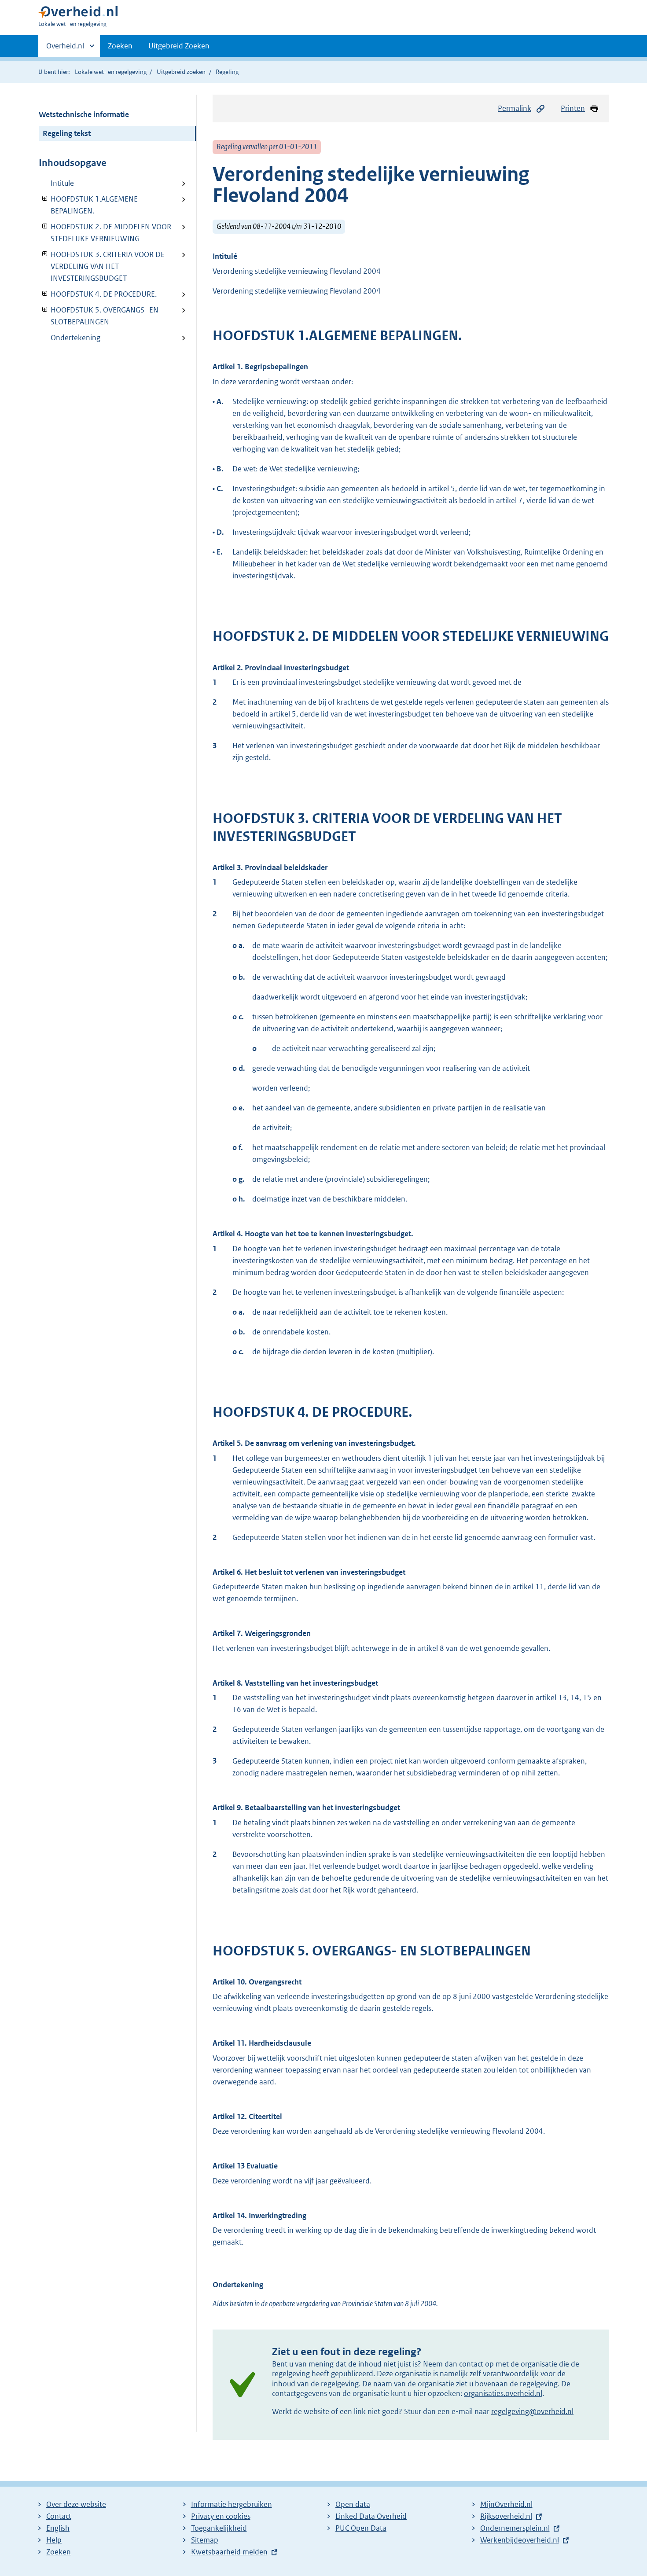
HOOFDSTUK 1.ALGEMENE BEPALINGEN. (88, 205)
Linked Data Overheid (371, 2516)
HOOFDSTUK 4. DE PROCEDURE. (98, 294)
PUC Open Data (361, 2528)
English (58, 2528)
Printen (573, 108)
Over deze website (76, 2504)
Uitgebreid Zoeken (179, 46)
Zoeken (120, 46)
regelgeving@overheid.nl (532, 2411)
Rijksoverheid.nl (506, 2516)
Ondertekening (75, 338)
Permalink (515, 108)
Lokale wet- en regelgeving (111, 72)
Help (54, 2540)
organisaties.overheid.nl (503, 2393)
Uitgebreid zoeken (181, 72)
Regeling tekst (67, 133)
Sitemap (205, 2540)
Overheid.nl (65, 49)
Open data (353, 2504)
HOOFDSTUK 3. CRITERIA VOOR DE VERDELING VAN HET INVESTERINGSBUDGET (102, 266)
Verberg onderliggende (45, 199)
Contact (59, 2516)
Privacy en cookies (221, 2516)
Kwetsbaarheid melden (229, 2552)
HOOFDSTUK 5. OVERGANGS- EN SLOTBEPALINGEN (99, 316)
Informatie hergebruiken (232, 2504)
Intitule (62, 183)
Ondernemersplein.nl (515, 2528)
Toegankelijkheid (219, 2528)
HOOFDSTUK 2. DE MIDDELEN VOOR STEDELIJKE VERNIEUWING (105, 233)
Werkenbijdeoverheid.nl (520, 2540)
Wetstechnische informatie (84, 114)
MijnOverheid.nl (506, 2504)
